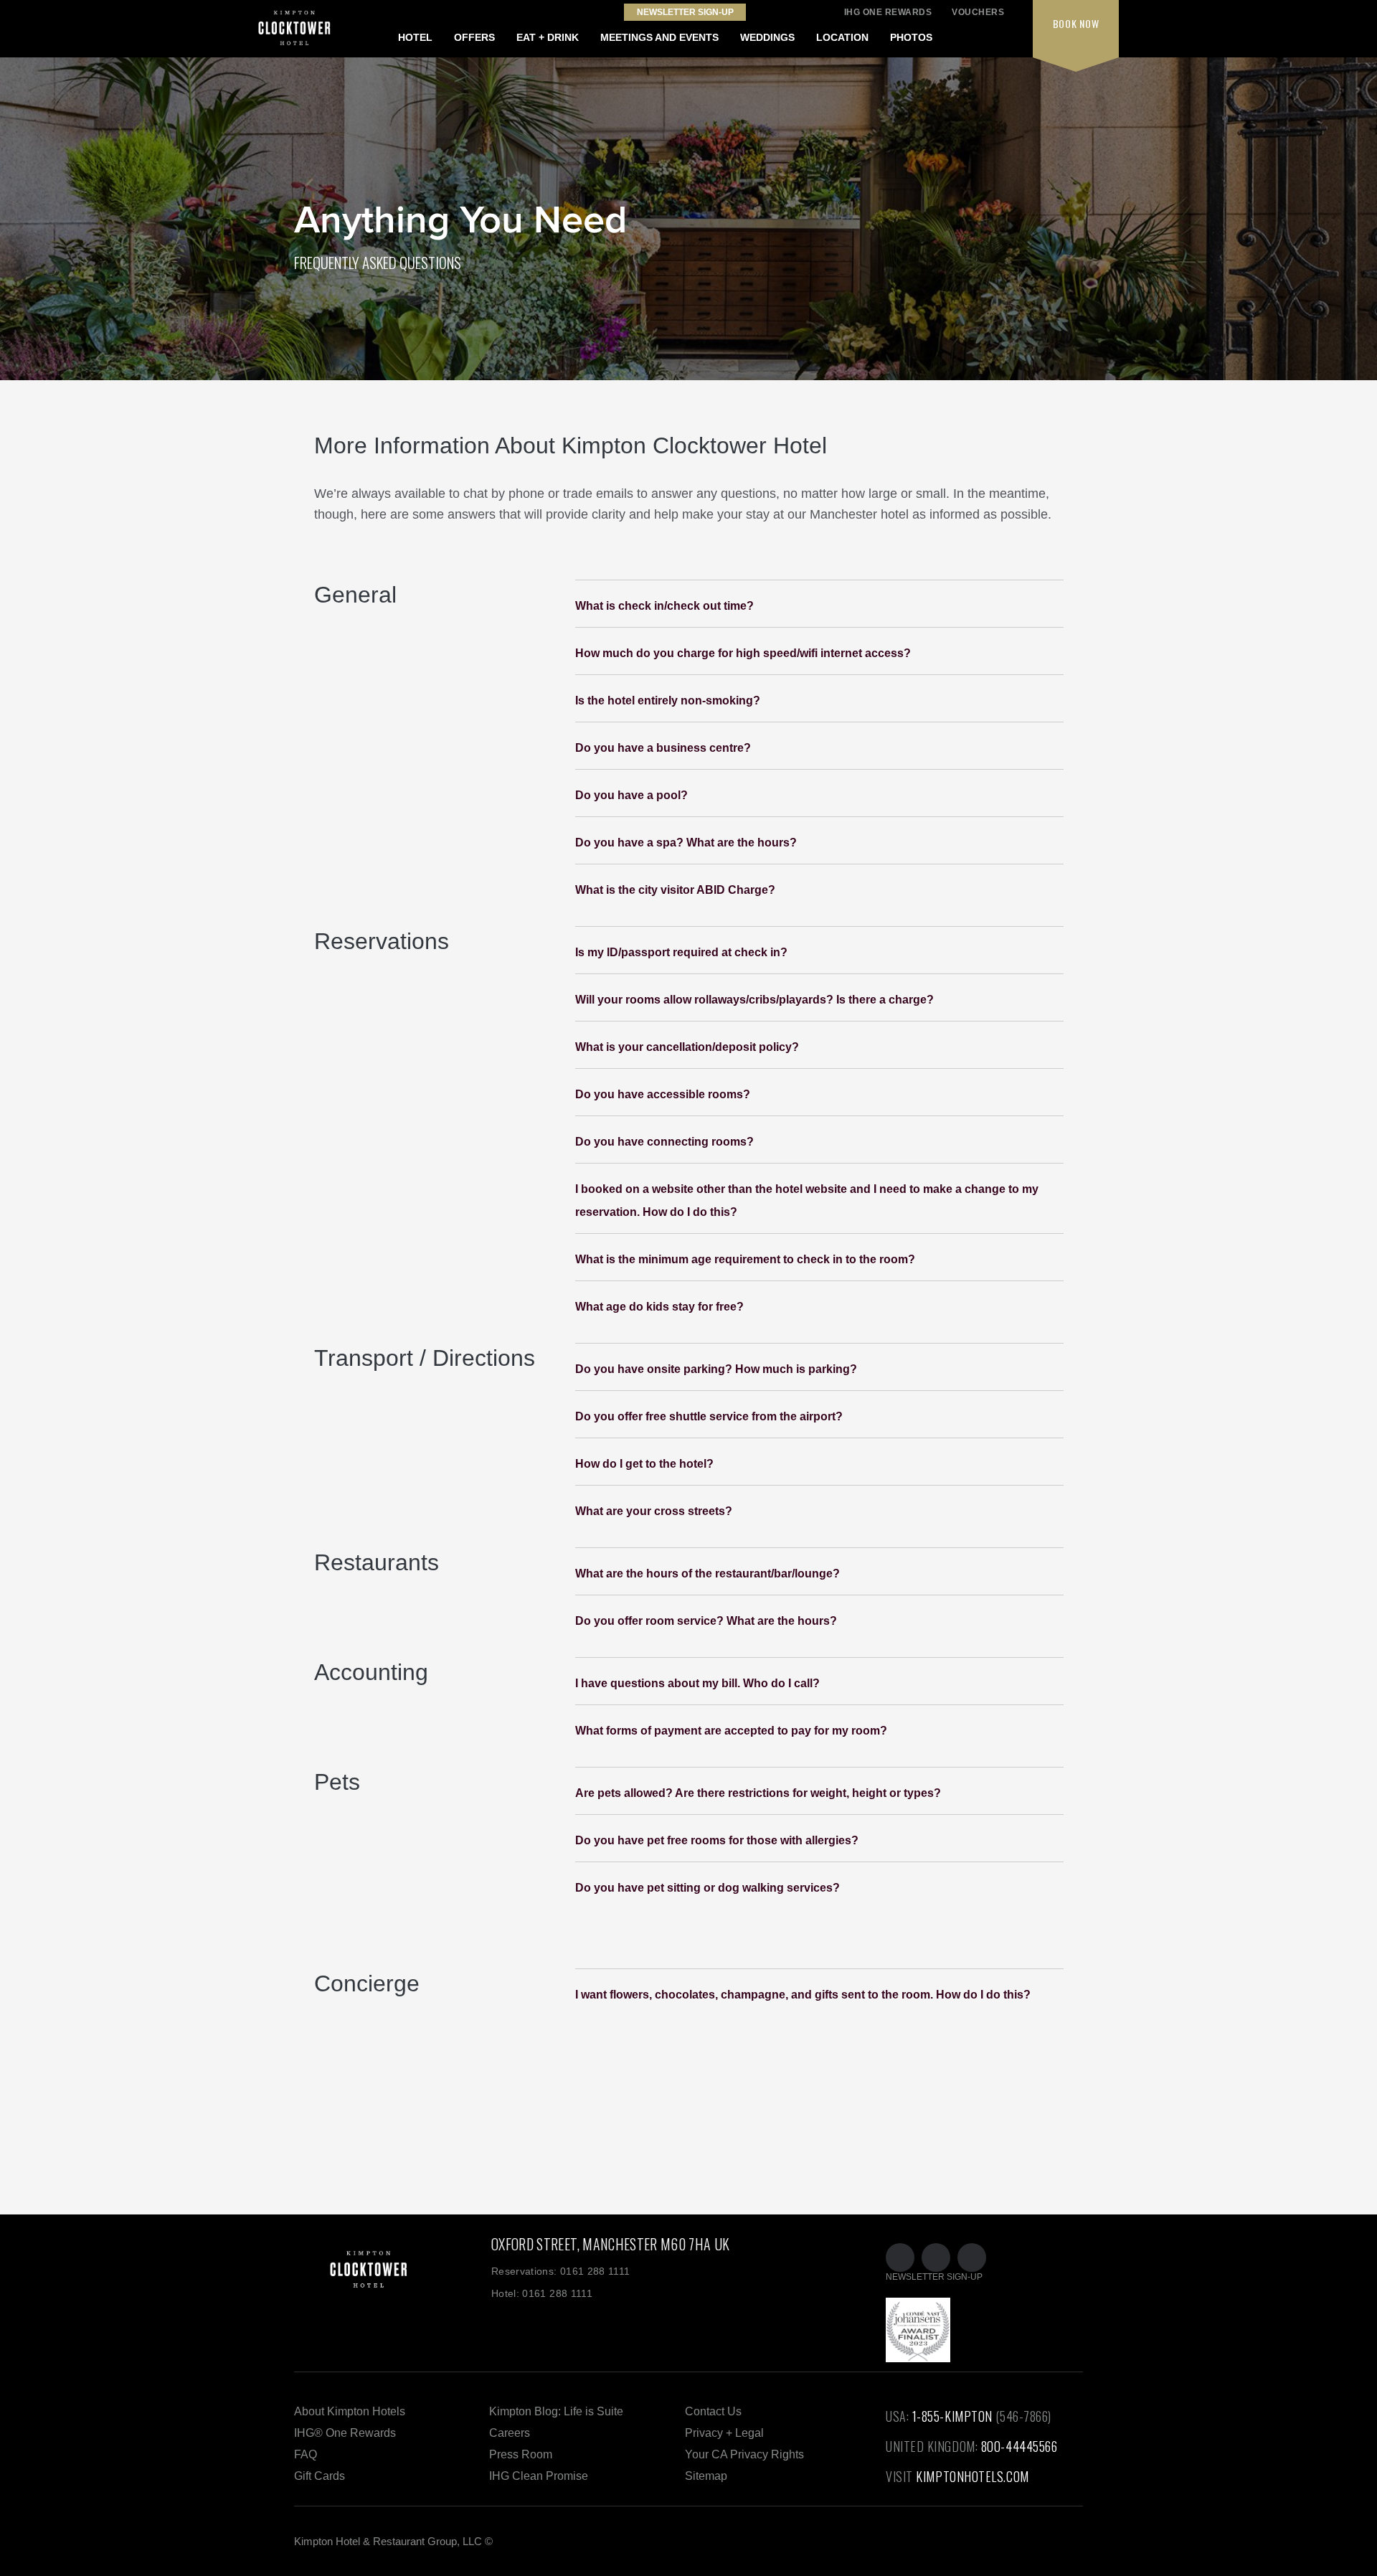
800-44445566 (1019, 2446)
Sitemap (706, 2476)
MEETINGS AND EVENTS (659, 37)
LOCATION (842, 37)
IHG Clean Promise (539, 2476)
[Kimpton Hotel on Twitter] (900, 2257)
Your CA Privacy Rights (744, 2454)
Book (1076, 23)
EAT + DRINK (548, 37)
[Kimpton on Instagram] (972, 2257)
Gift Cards (320, 2476)
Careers (510, 2433)
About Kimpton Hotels (350, 2411)
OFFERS (474, 37)
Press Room (521, 2454)
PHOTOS (911, 37)
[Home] (393, 2293)
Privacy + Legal (724, 2433)
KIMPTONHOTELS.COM (972, 2476)
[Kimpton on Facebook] (936, 2257)
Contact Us (713, 2411)
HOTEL (415, 37)
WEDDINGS (767, 37)
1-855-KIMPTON (952, 2416)
